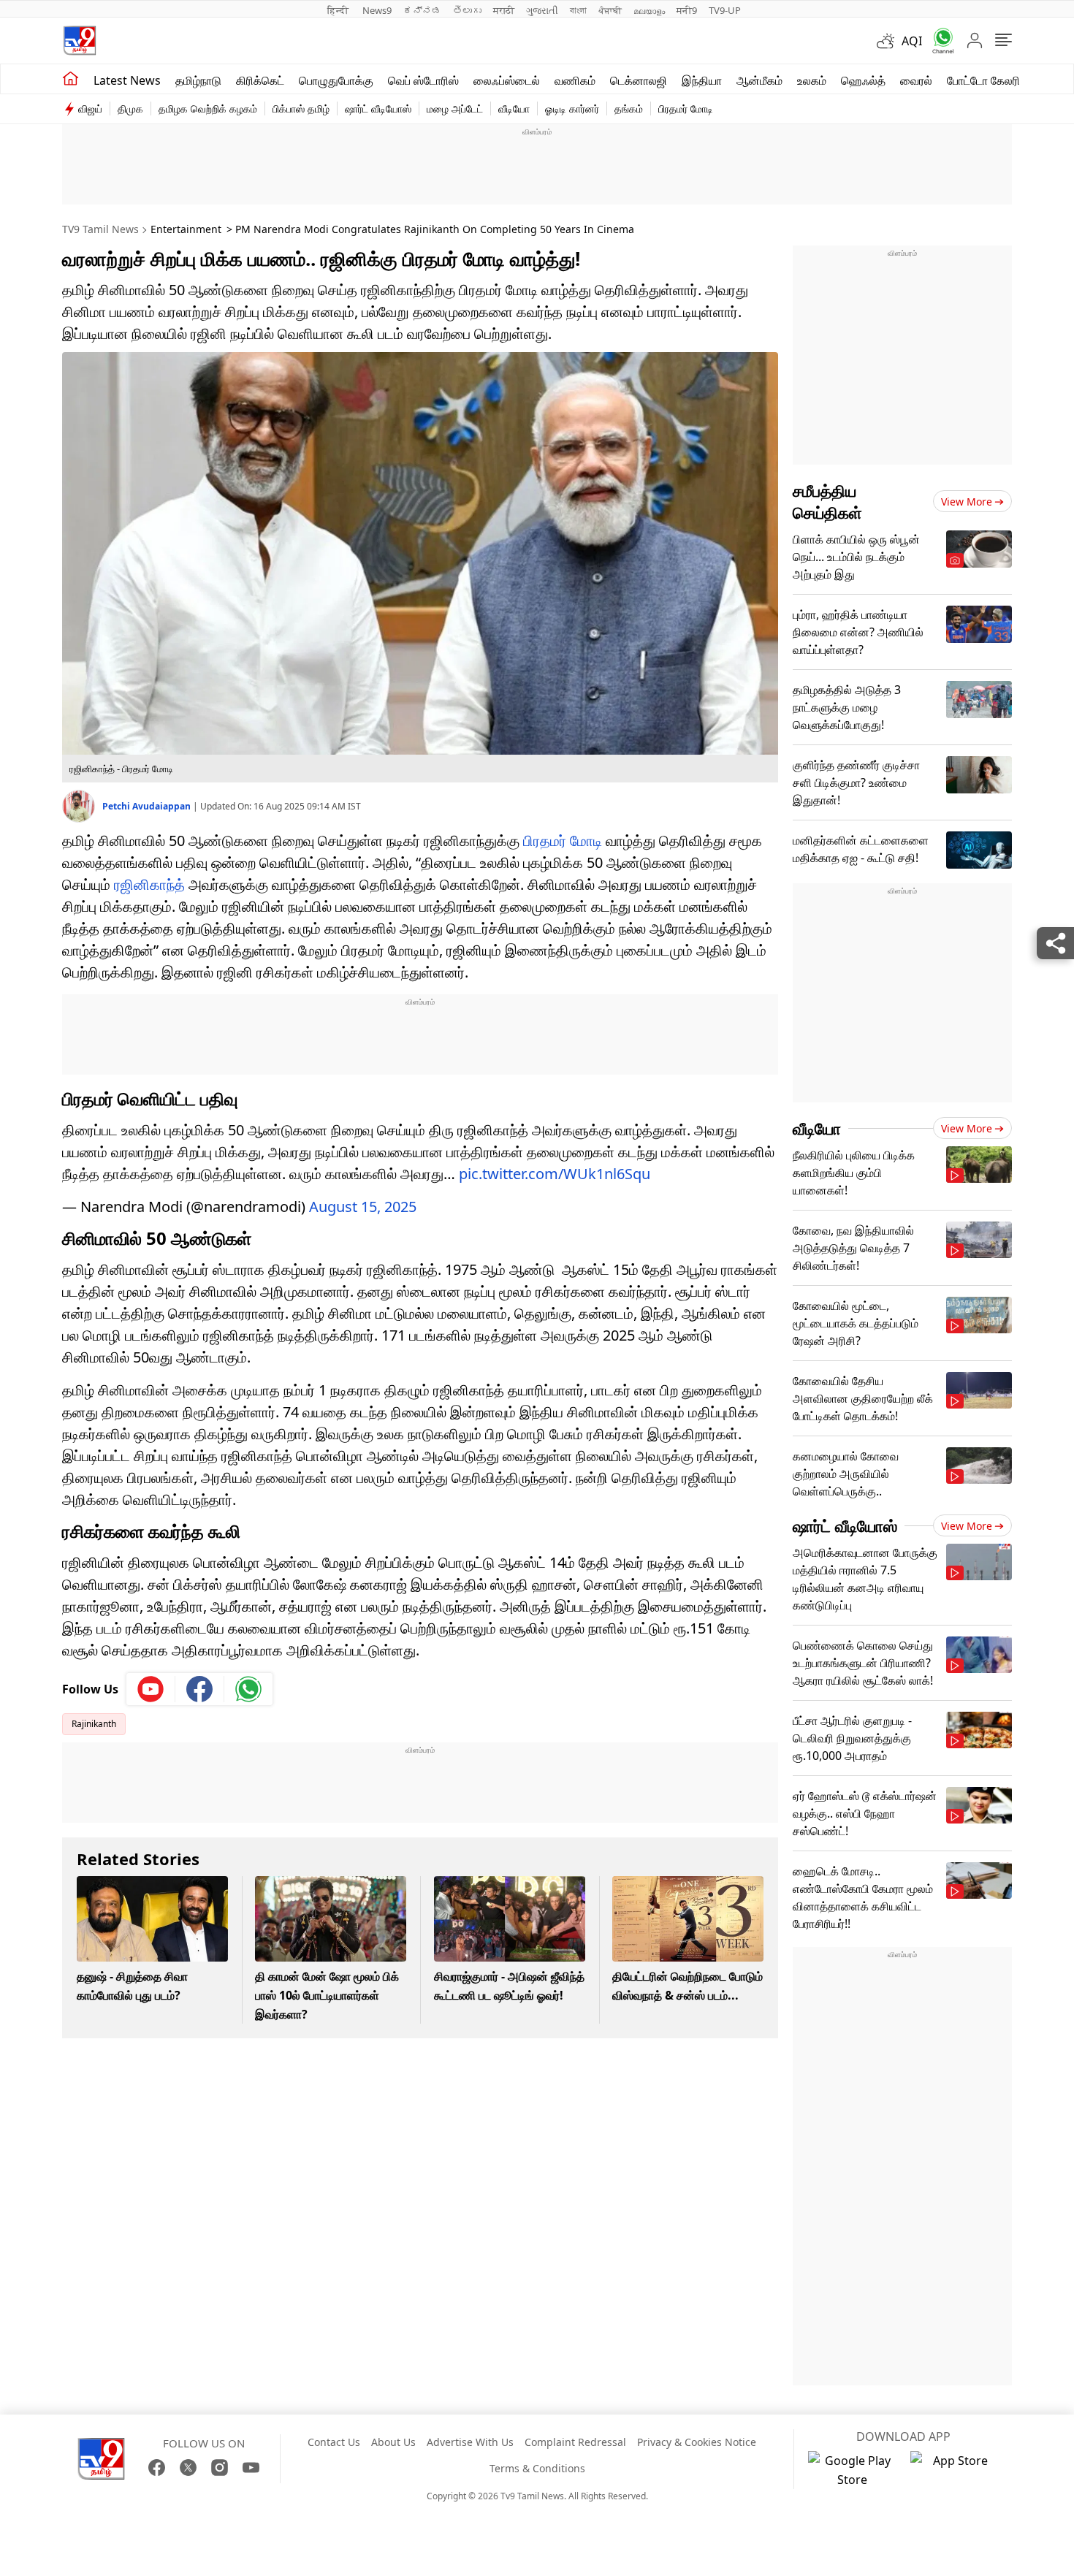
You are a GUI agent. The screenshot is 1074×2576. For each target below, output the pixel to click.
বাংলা (578, 10)
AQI (912, 41)
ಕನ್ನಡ (422, 10)
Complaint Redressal (575, 2442)
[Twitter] (188, 2468)
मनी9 (687, 10)
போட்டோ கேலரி (983, 80)
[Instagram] (220, 2468)
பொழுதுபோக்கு (336, 80)
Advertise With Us (470, 2442)
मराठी (504, 10)
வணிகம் (575, 80)
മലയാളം (649, 10)
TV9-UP (725, 10)
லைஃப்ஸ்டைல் (507, 80)
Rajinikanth (94, 1724)
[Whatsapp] (938, 41)
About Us (393, 2442)
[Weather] (889, 41)
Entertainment (186, 229)
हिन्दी (339, 10)
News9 (377, 10)
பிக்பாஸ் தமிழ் (301, 108)
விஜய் (90, 108)
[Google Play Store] (852, 2470)
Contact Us (334, 2442)
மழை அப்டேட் (455, 108)
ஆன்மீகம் (759, 80)
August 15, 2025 (363, 1207)
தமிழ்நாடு (198, 80)
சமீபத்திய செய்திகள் (827, 501)
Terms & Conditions (537, 2468)
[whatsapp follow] (248, 1689)
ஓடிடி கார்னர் (572, 108)
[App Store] (954, 2470)
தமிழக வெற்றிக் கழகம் (208, 108)
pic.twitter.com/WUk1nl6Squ (555, 1174)
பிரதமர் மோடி (686, 108)
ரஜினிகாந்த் (149, 884)
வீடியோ (514, 108)
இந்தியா (702, 80)
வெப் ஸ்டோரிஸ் (423, 80)
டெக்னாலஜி (639, 80)
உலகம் (812, 80)
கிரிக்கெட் (260, 80)
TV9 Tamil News (100, 229)
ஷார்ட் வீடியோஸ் (378, 108)
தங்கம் (629, 108)
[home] (71, 79)
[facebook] (200, 1689)
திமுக (130, 108)
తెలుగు (467, 10)
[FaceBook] (157, 2468)
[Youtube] (151, 1689)
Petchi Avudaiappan (148, 806)
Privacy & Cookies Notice (697, 2442)
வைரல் (916, 80)
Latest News (127, 80)
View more (967, 502)
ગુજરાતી (542, 10)
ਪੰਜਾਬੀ (610, 10)
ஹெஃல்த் (863, 80)
